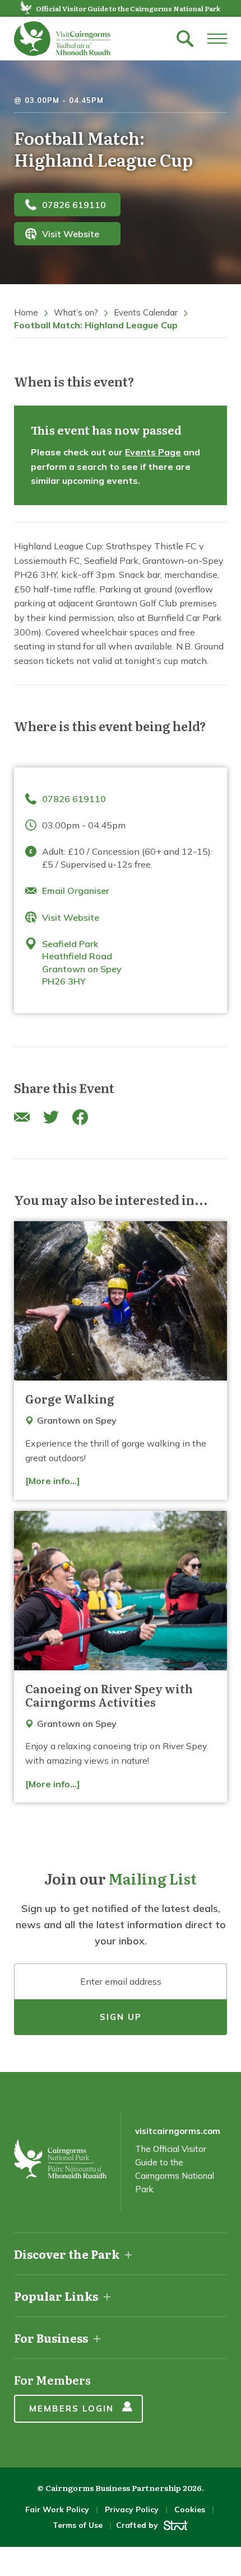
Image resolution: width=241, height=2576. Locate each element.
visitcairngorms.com (178, 2131)
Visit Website (71, 234)
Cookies (190, 2509)
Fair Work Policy (57, 2509)
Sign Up (121, 2017)
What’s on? (76, 312)
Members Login (71, 2408)
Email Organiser (76, 891)
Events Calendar (146, 312)
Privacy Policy (132, 2509)
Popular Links (56, 2296)
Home (26, 312)
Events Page (153, 452)
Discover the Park (67, 2254)
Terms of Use (78, 2525)
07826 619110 (74, 204)
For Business (51, 2338)
